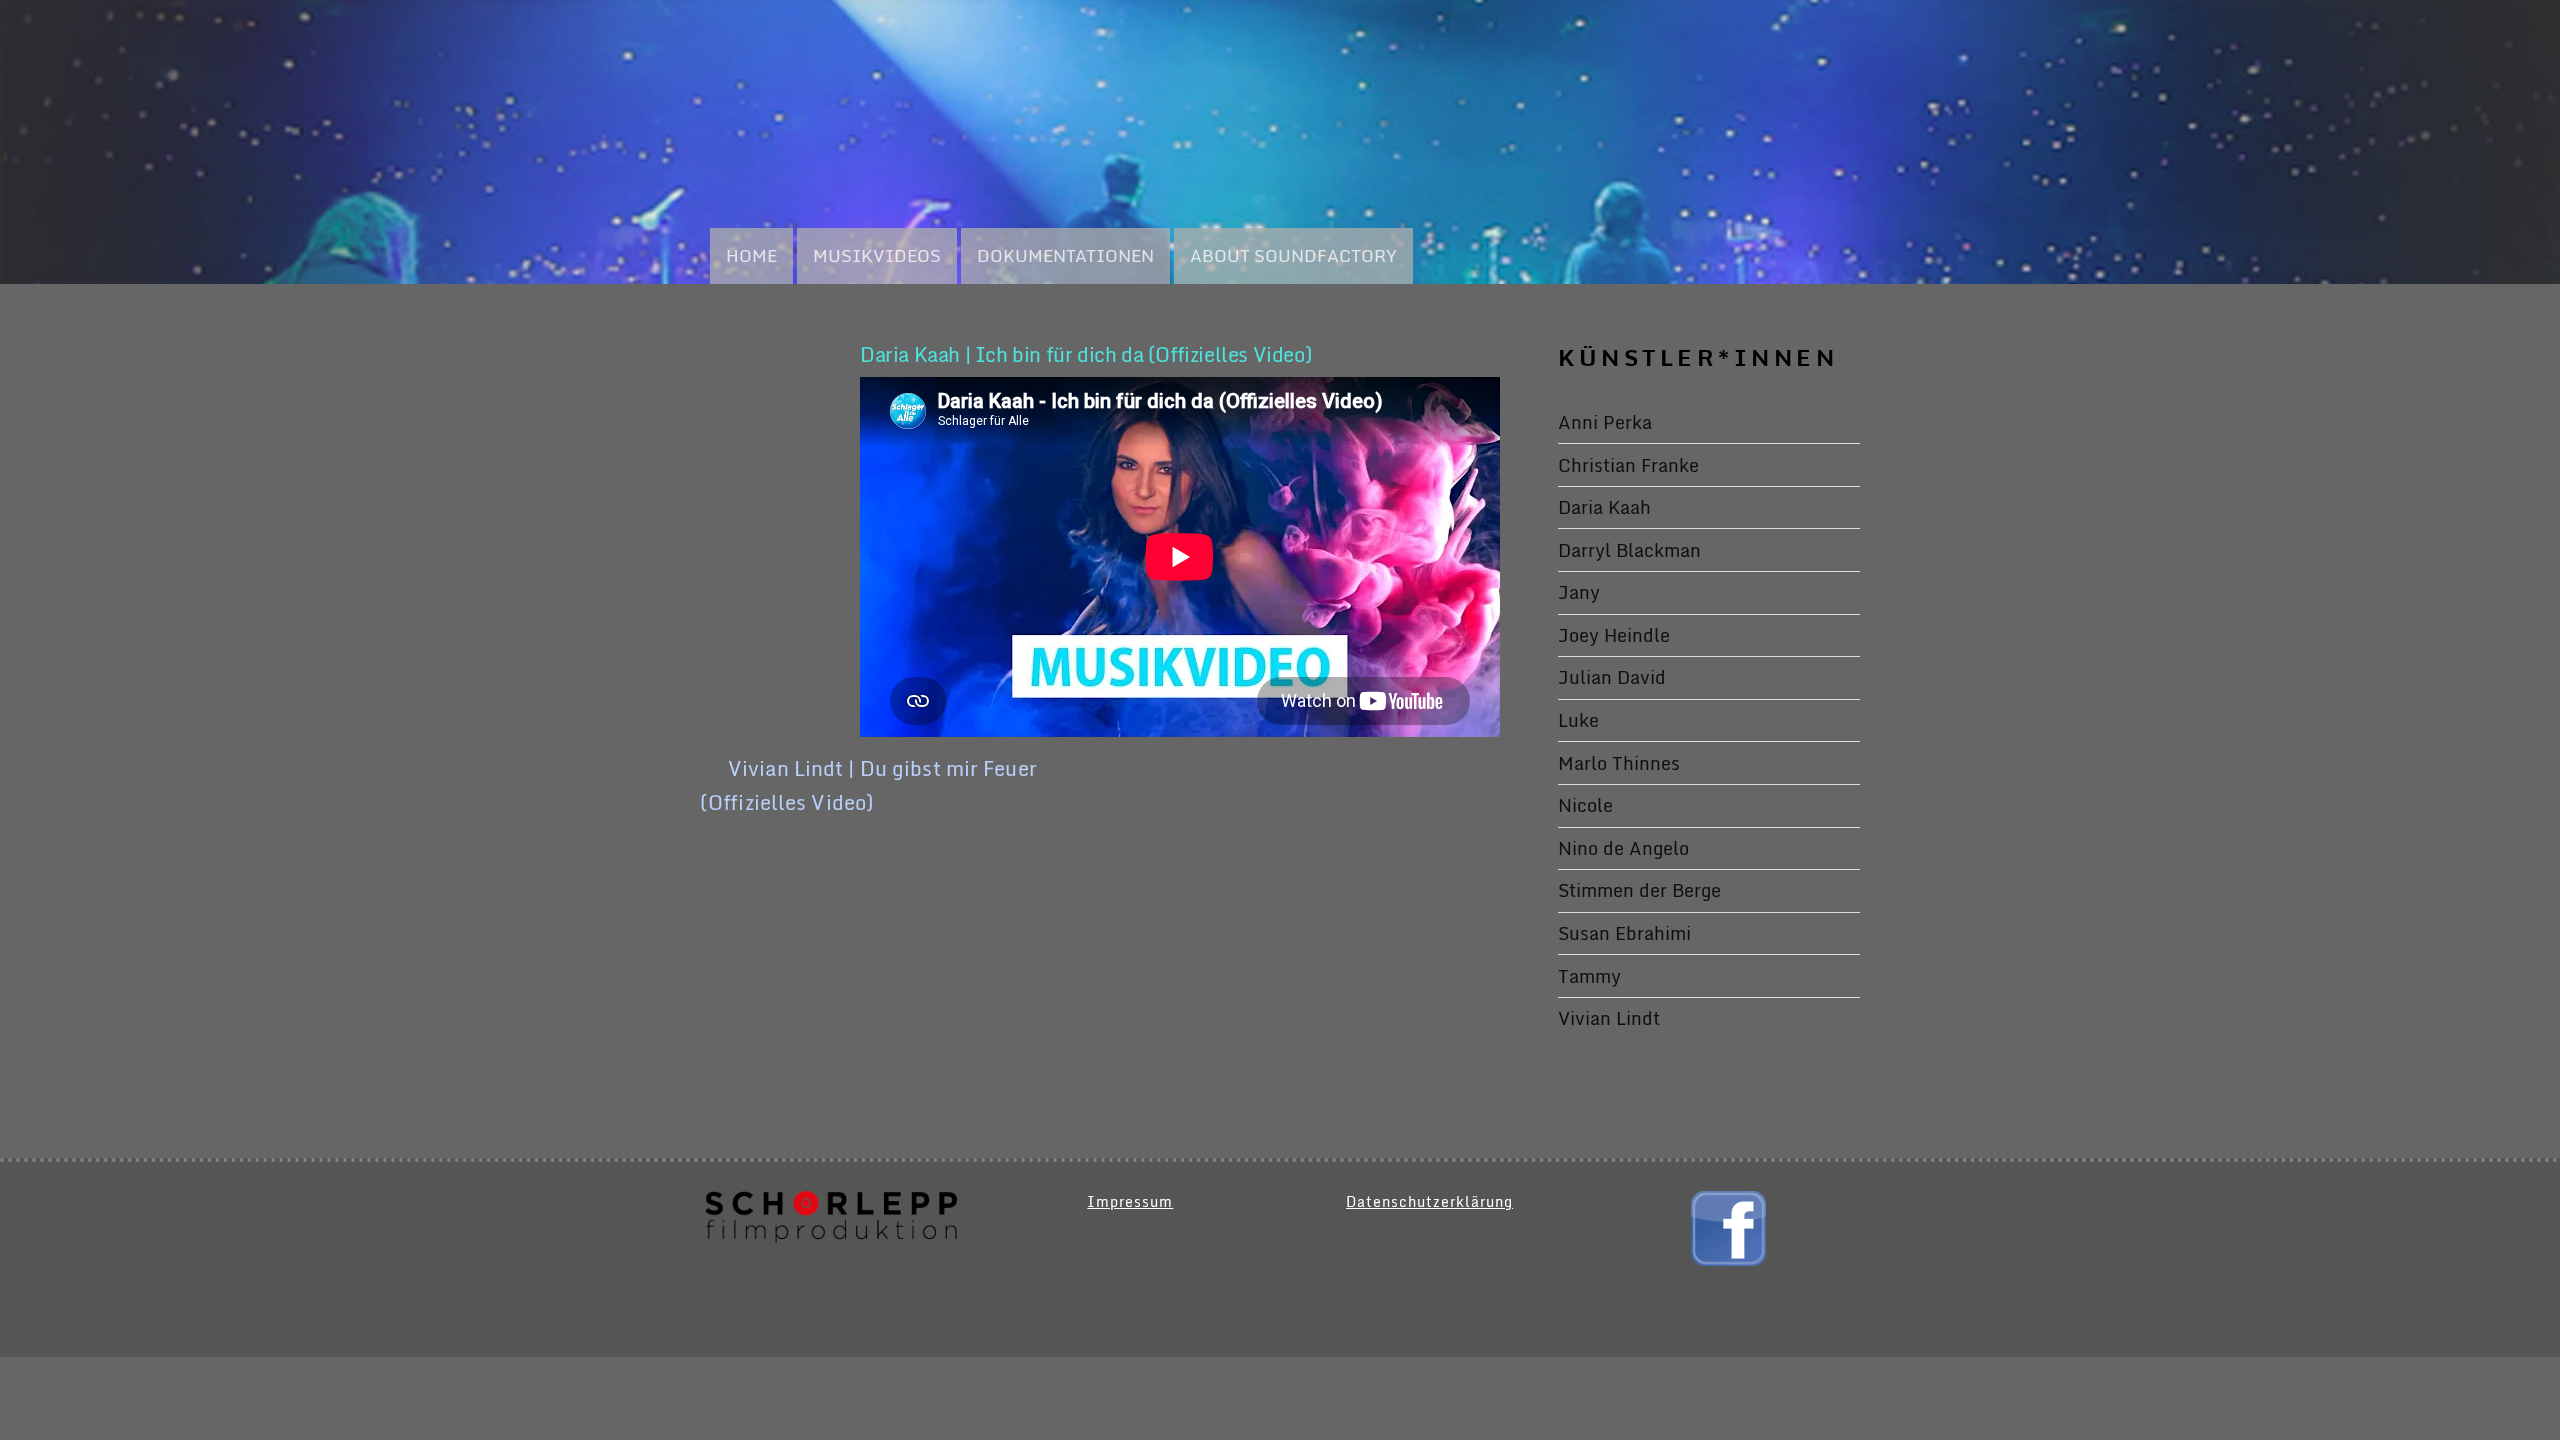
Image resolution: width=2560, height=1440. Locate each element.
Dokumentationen (1065, 255)
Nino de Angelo (1623, 848)
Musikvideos (877, 255)
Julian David (1612, 677)
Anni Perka (1605, 422)
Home (751, 255)
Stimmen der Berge (1639, 890)
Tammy (1589, 976)
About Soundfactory (1293, 255)
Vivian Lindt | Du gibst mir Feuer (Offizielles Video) (868, 785)
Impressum (1130, 1201)
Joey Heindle (1614, 635)
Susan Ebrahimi (1624, 933)
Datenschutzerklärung (1429, 1201)
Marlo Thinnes (1619, 763)
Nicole (1585, 805)
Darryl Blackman (1629, 550)
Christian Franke (1628, 465)
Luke (1578, 720)
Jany (1579, 592)
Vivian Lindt (1609, 1018)
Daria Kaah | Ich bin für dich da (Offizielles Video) (1086, 354)
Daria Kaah (1604, 507)
